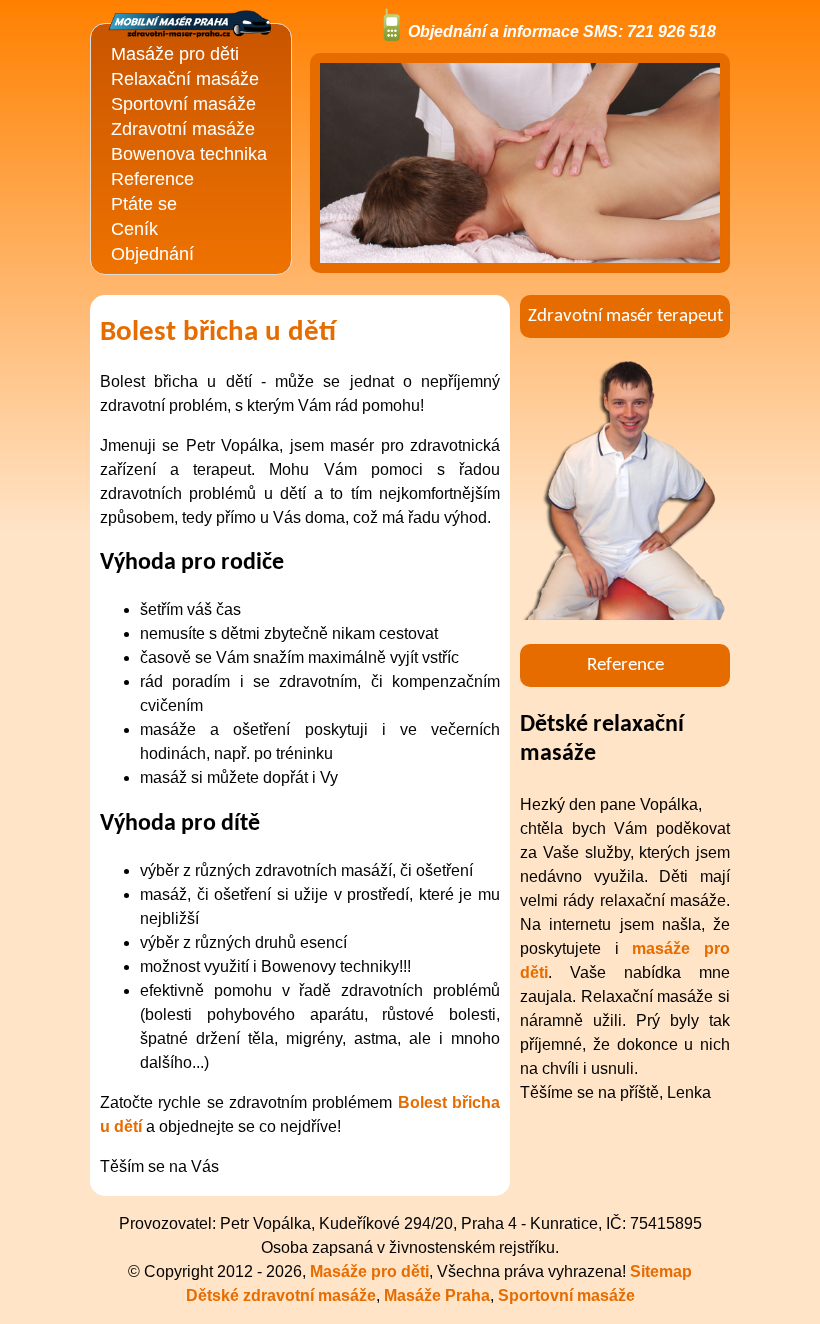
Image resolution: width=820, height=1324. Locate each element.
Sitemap (661, 1271)
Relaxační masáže (185, 79)
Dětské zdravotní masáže (281, 1295)
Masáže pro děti (175, 54)
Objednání (152, 254)
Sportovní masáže (183, 104)
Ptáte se (144, 204)
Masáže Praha (437, 1295)
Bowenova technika (189, 154)
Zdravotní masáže (183, 129)
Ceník (134, 229)
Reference (152, 179)
